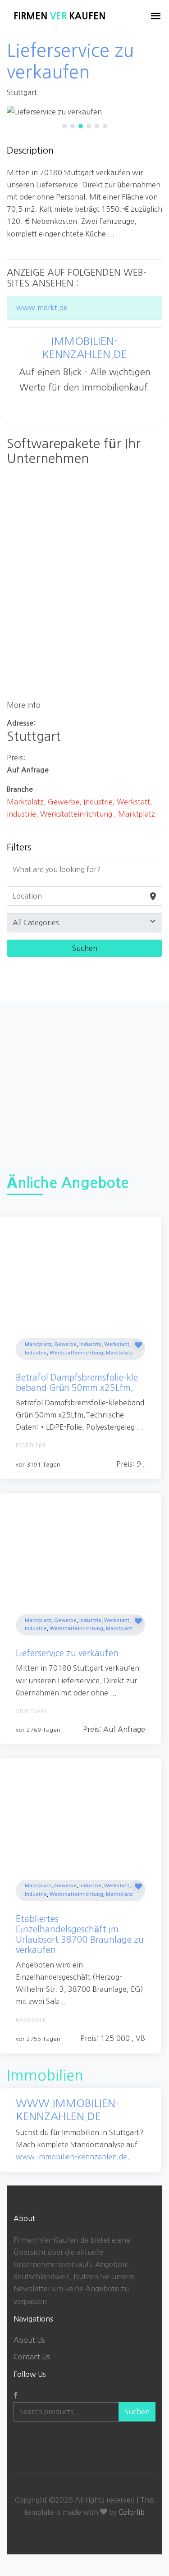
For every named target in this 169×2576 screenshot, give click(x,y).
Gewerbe (65, 1344)
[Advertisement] (84, 1085)
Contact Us (32, 2357)
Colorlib (132, 2512)
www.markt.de (42, 308)
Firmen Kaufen (59, 16)
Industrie (90, 1344)
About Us (29, 2340)
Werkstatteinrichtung (76, 1353)
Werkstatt (117, 1344)
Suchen (137, 2412)
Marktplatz (38, 1344)
